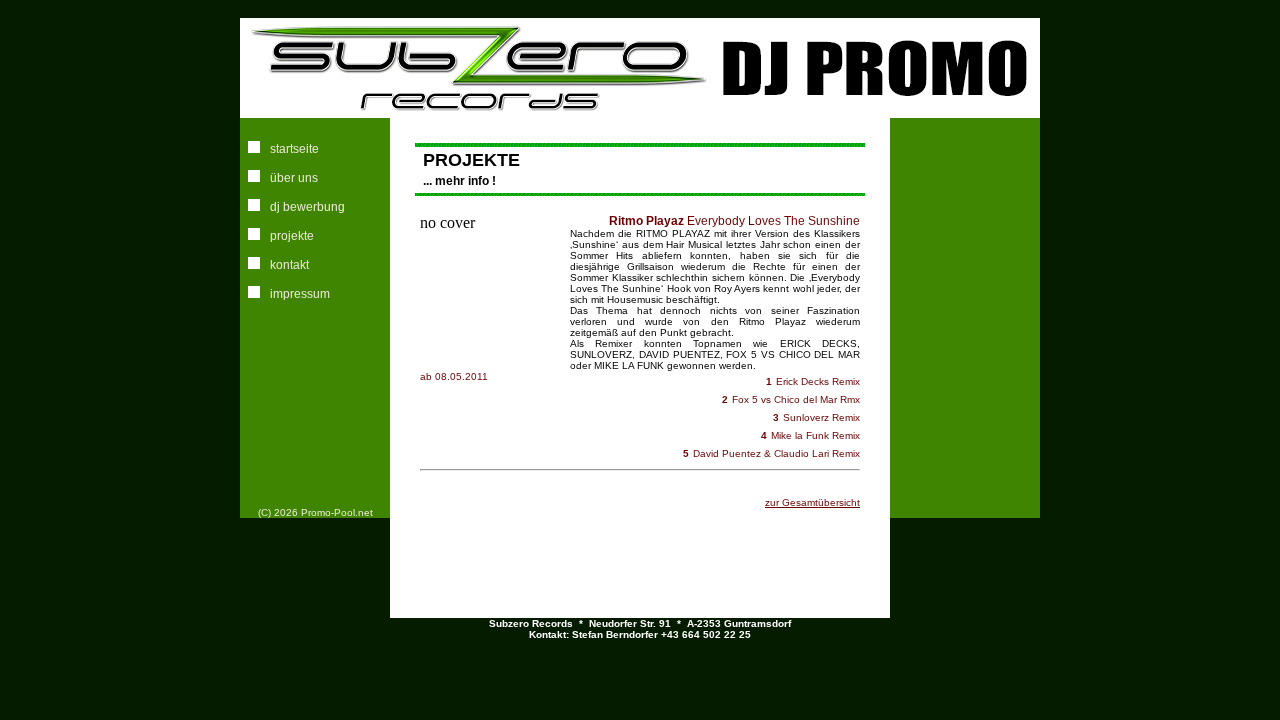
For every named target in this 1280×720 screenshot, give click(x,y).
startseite (294, 149)
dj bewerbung (307, 207)
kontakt (289, 265)
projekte (292, 236)
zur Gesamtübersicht (812, 502)
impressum (300, 294)
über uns (294, 178)
